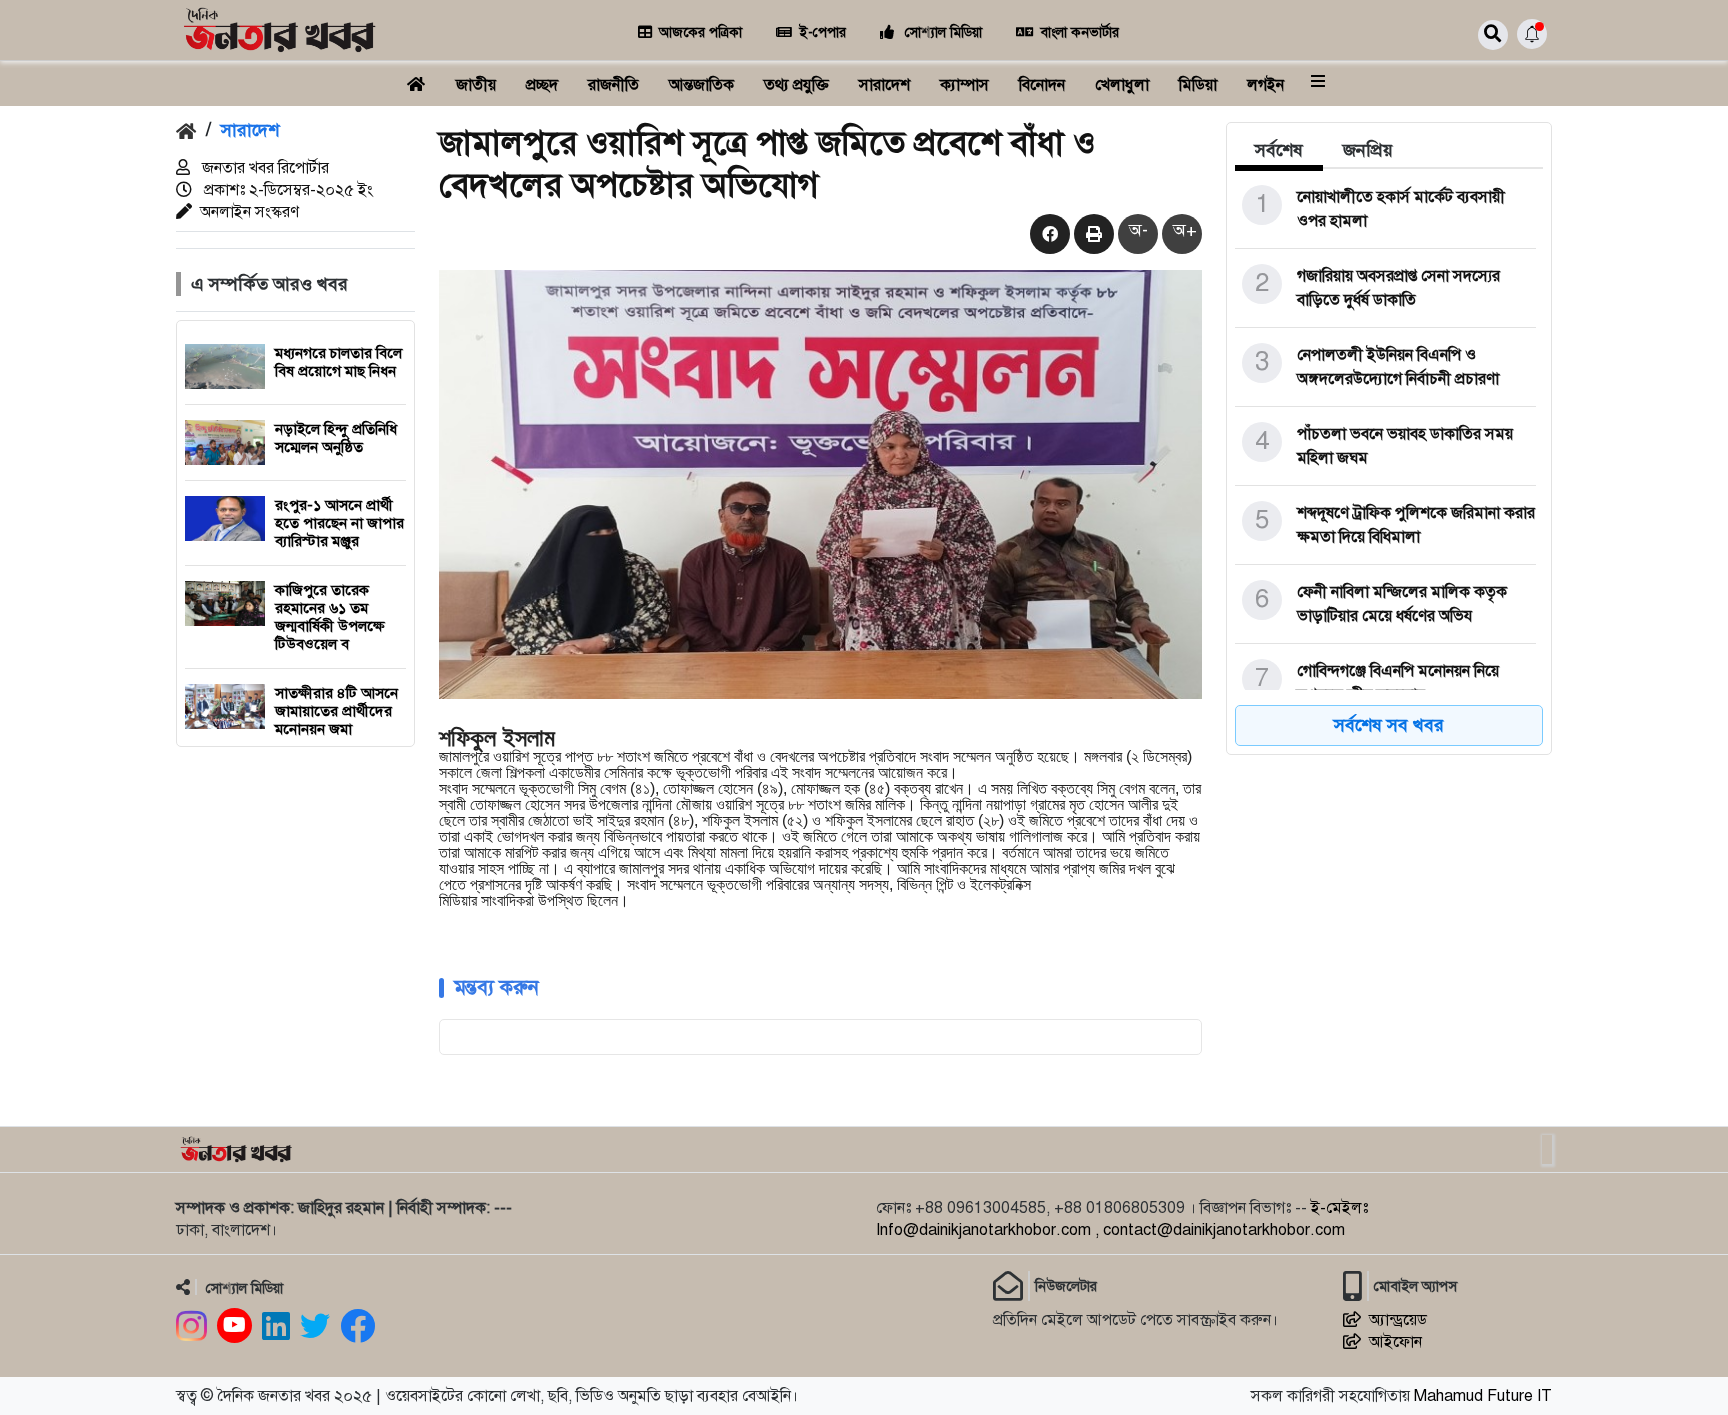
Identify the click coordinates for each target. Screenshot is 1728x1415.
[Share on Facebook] (1048, 235)
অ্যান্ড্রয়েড (1398, 1320)
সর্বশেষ (1279, 150)
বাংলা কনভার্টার (1080, 32)
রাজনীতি (613, 85)
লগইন (1265, 85)
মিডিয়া (1198, 85)
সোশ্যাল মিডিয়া (941, 32)
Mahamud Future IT (1483, 1396)
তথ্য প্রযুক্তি (796, 85)
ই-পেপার (823, 32)
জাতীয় (476, 85)
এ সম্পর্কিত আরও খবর (269, 284)
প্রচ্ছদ (542, 85)
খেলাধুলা (1122, 85)
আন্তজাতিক (701, 85)
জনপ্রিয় (1368, 150)
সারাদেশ (884, 85)
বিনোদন (1042, 85)
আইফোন (1395, 1342)
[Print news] (1092, 235)
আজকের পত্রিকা (700, 32)
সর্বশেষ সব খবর (1389, 725)
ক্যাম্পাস (964, 85)
